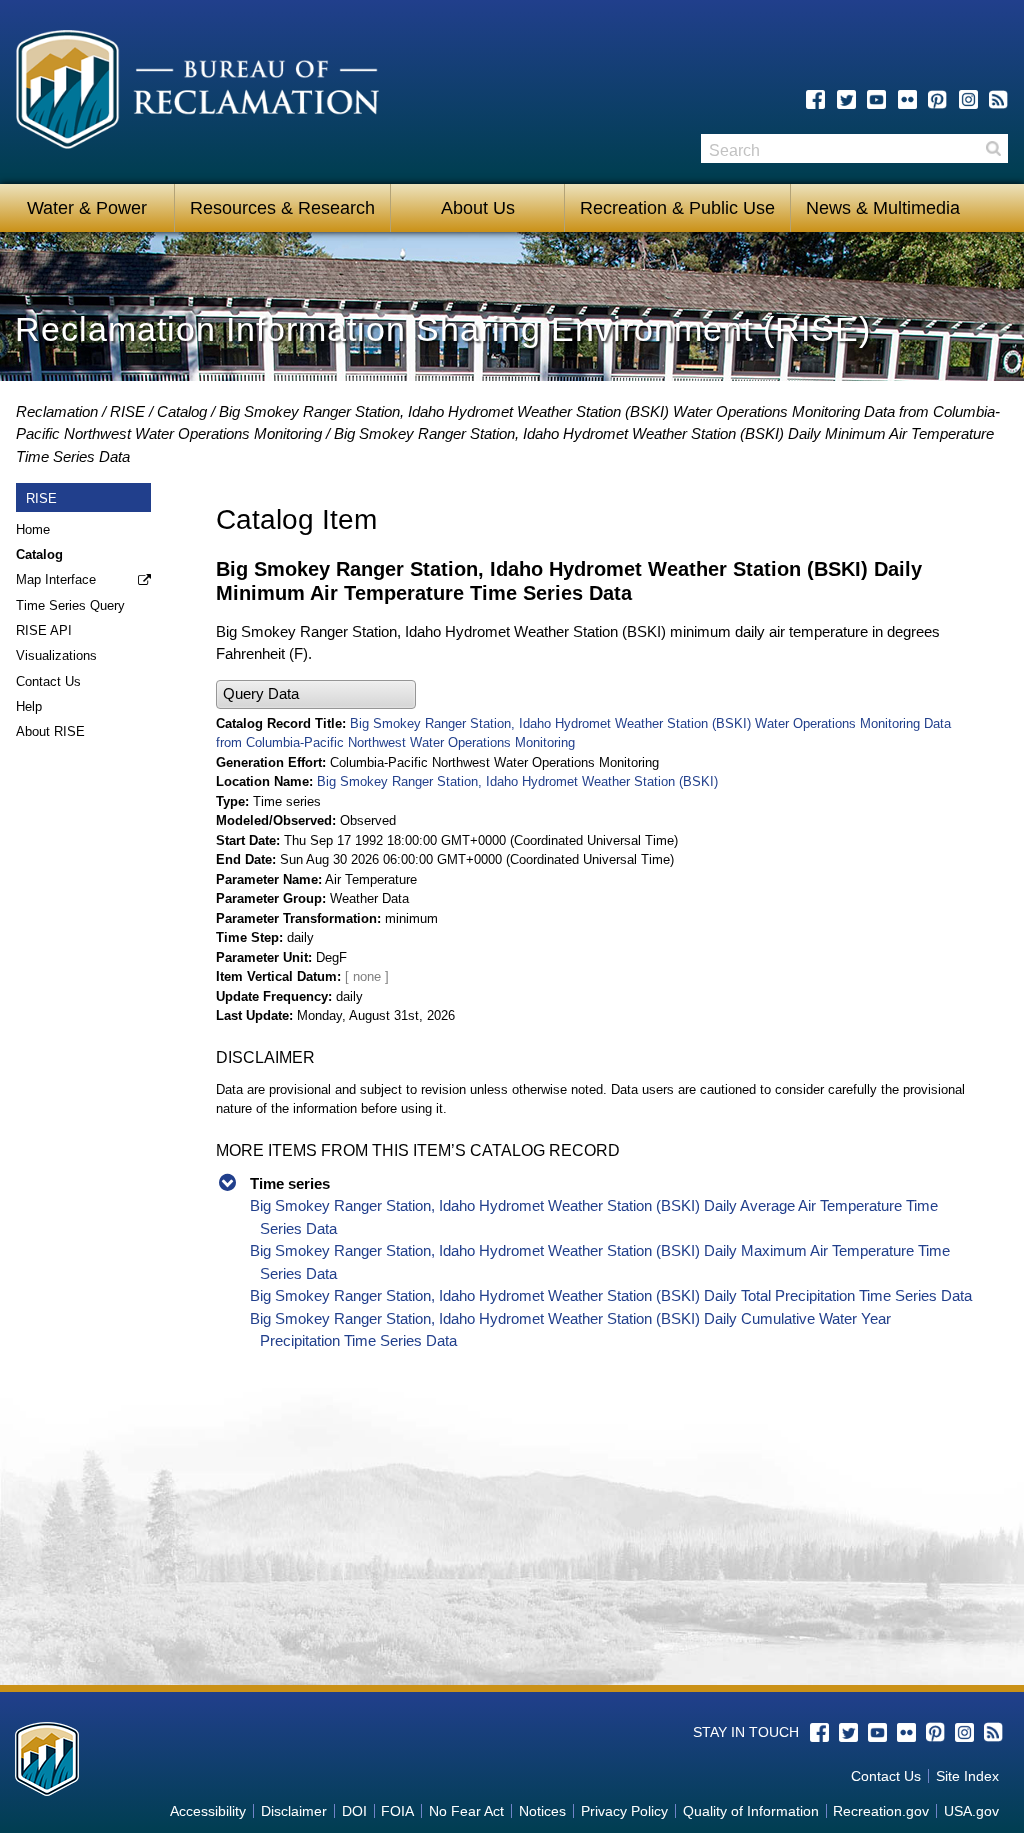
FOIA (397, 1811)
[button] (316, 694)
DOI (354, 1811)
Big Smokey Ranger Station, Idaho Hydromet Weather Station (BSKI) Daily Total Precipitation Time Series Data (611, 1295)
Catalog (182, 411)
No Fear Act (466, 1811)
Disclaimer (294, 1811)
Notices (542, 1811)
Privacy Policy (624, 1811)
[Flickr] (907, 99)
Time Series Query (70, 605)
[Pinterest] (937, 99)
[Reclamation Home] (197, 93)
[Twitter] (846, 99)
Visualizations (56, 655)
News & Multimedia (883, 208)
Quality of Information (751, 1811)
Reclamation (57, 411)
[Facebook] (815, 99)
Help (29, 706)
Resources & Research (282, 208)
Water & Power (87, 208)
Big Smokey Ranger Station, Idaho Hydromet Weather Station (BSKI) (517, 781)
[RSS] (998, 99)
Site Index (967, 1776)
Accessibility (208, 1811)
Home (33, 529)
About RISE (50, 731)
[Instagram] (968, 99)
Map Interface (56, 579)
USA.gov (971, 1811)
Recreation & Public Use (677, 208)
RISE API (44, 630)
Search (993, 148)
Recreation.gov (881, 1811)
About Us (478, 208)
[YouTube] (876, 99)
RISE (127, 411)
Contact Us (48, 681)
